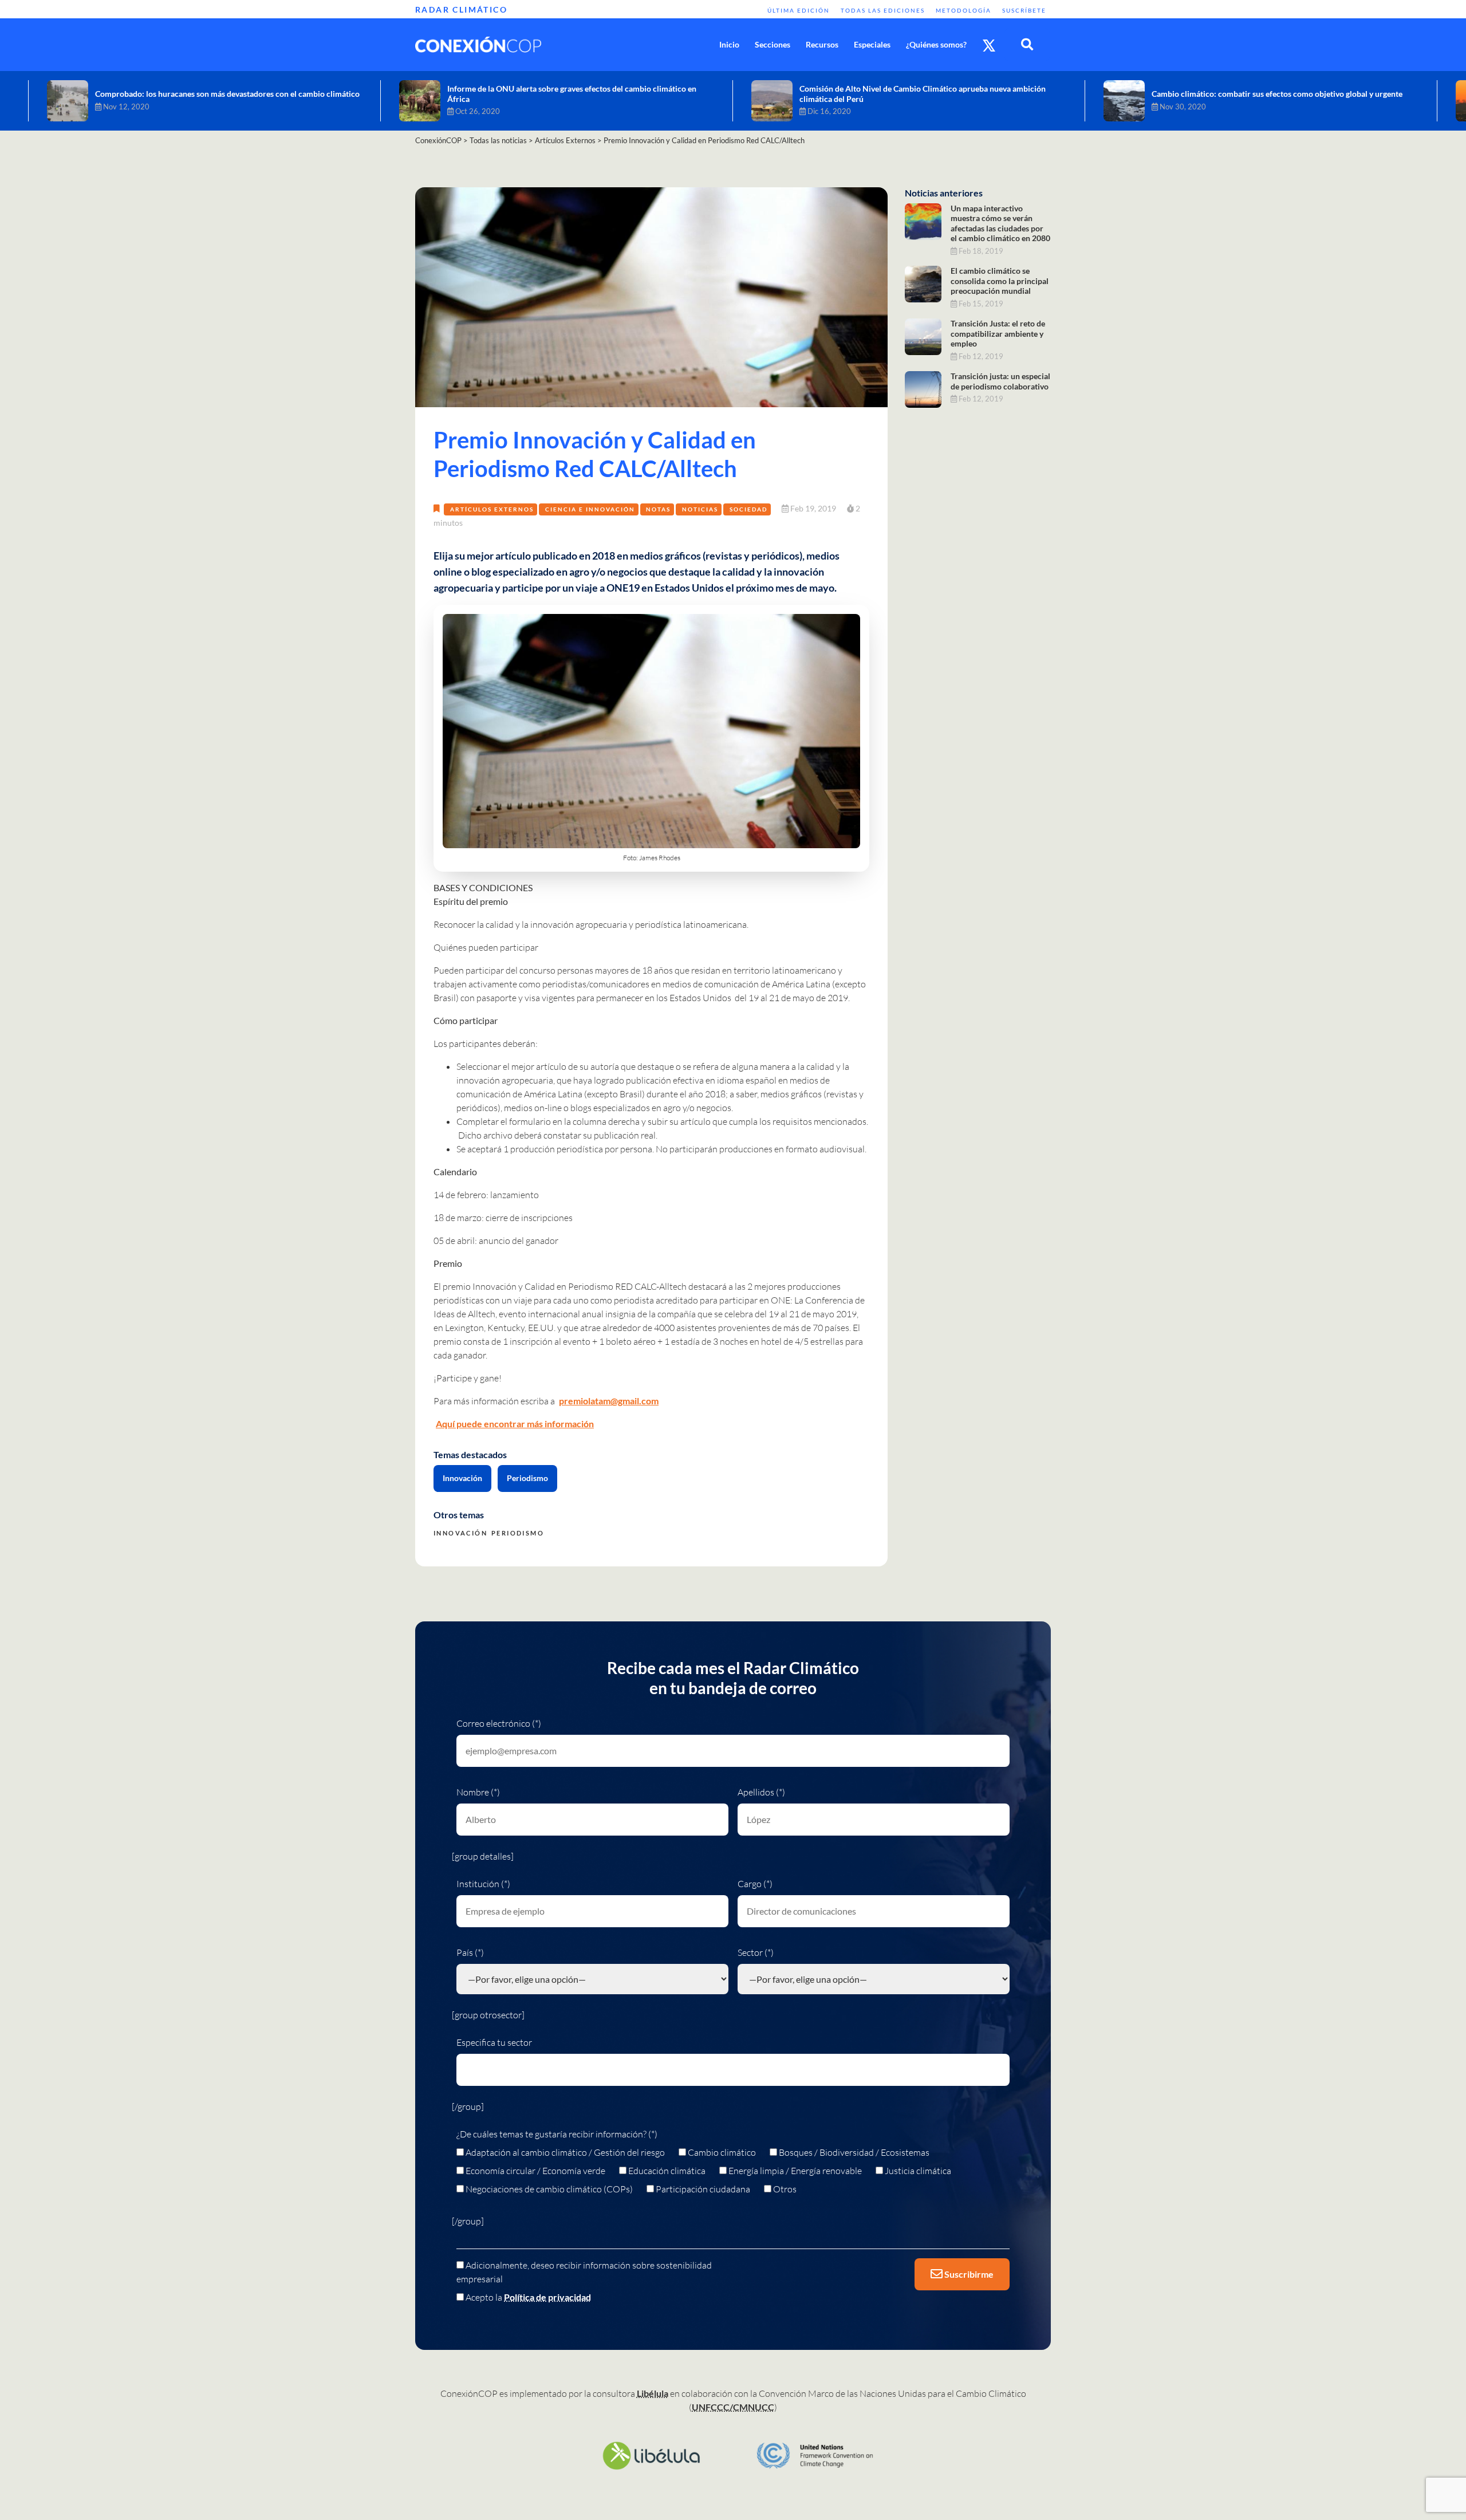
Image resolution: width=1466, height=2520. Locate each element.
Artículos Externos (492, 509)
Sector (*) (756, 1952)
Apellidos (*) (761, 1792)
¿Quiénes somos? (936, 44)
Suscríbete (1024, 10)
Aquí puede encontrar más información (515, 1424)
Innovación (462, 1478)
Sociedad (748, 509)
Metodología (963, 10)
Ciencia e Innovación (590, 509)
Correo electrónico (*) (499, 1723)
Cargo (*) (755, 1884)
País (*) (470, 1952)
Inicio (729, 44)
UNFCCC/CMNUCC (733, 2407)
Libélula (653, 2393)
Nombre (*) (478, 1792)
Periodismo (527, 1478)
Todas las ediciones (883, 10)
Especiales (872, 44)
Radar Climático (461, 9)
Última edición (799, 10)
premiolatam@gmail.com (609, 1401)
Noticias (700, 509)
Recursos (822, 44)
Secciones (773, 44)
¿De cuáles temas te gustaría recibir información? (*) (557, 2134)
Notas (658, 509)
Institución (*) (483, 1884)
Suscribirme (968, 2274)
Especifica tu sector (494, 2042)
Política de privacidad (547, 2297)
